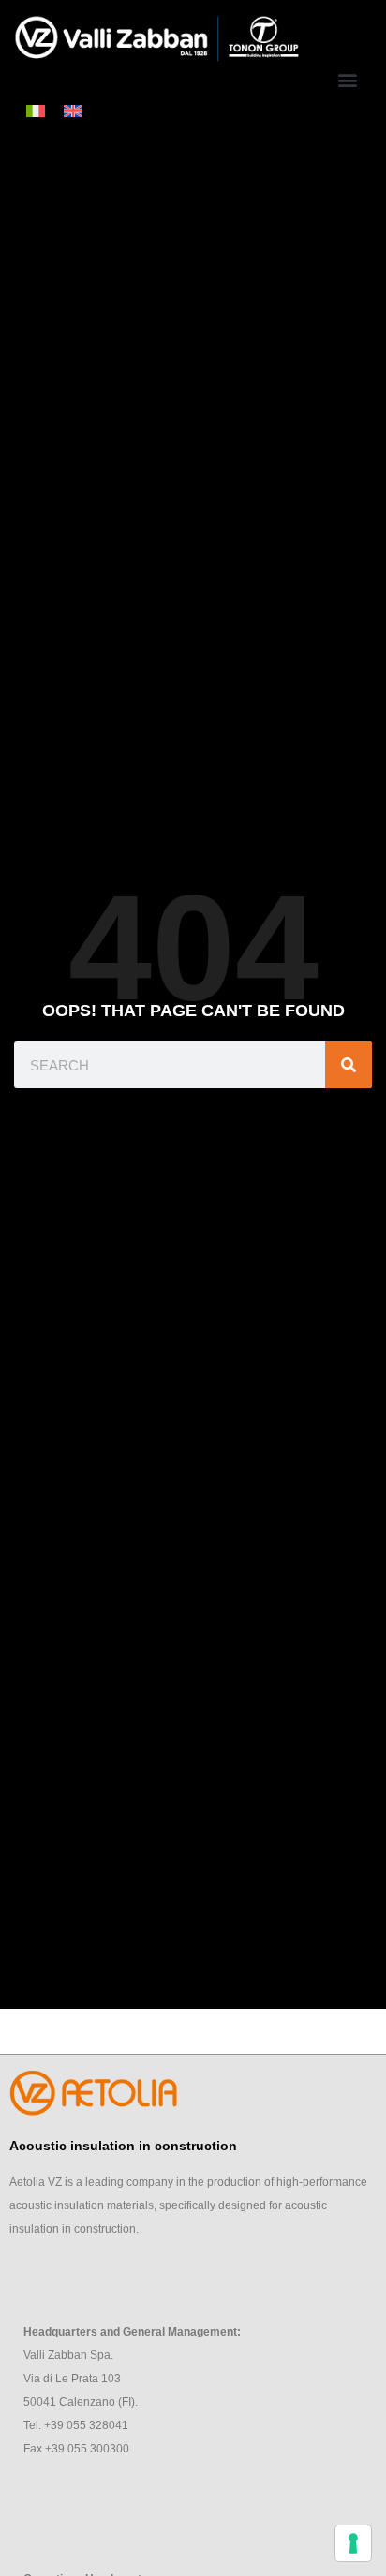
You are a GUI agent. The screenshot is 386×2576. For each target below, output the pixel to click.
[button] (347, 80)
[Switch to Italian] (36, 110)
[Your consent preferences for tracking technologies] (353, 2543)
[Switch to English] (73, 110)
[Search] (349, 1065)
